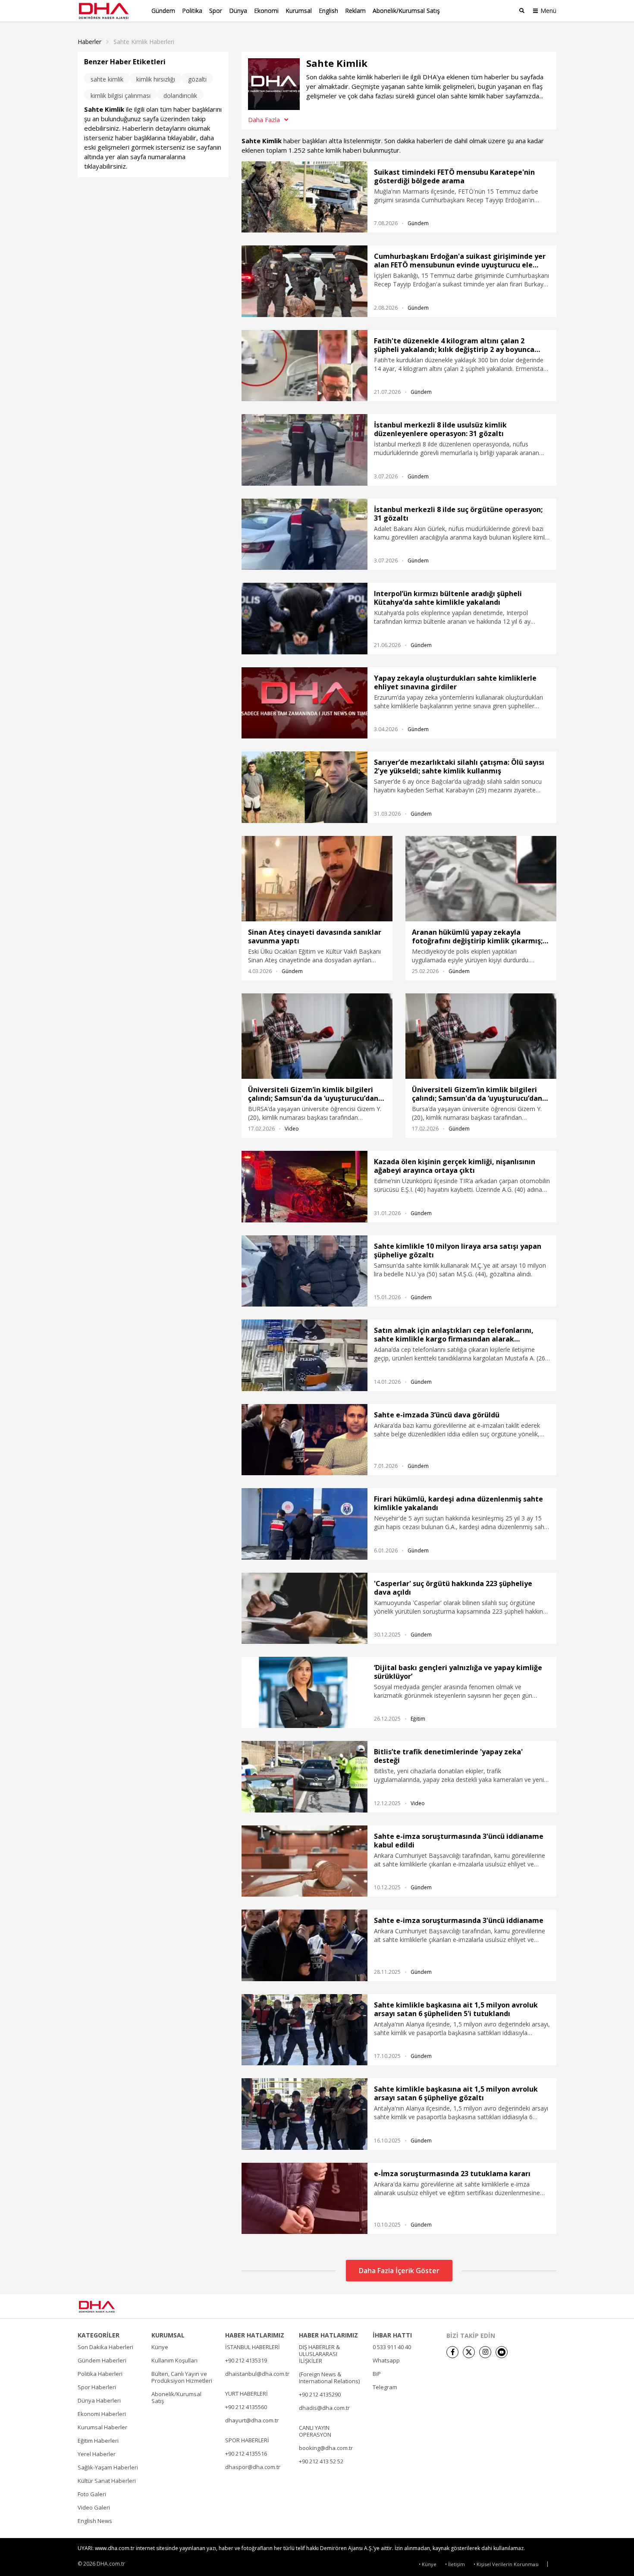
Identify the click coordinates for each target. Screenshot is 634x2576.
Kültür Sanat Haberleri (107, 2481)
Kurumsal (299, 11)
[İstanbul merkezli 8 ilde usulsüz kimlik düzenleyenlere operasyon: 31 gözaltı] (304, 450)
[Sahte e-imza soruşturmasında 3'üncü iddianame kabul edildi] (304, 1861)
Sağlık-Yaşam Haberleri (108, 2467)
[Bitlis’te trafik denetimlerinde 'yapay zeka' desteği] (304, 1776)
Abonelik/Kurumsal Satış (406, 11)
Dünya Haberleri (99, 2400)
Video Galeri (94, 2507)
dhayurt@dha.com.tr (252, 2420)
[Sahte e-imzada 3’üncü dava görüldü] (304, 1440)
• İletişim (455, 2564)
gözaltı (197, 79)
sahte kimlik (107, 79)
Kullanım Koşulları (174, 2360)
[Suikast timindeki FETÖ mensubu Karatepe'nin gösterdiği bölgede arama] (304, 197)
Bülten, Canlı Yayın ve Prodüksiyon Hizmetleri (182, 2377)
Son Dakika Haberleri (105, 2347)
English (328, 11)
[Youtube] (502, 2352)
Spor (216, 11)
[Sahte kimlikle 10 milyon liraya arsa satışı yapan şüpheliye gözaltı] (304, 1271)
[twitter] (469, 2352)
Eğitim (418, 1719)
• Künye (428, 2564)
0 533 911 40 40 (392, 2347)
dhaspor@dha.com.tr (253, 2467)
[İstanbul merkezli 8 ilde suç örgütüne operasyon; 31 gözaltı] (304, 534)
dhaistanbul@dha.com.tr (257, 2374)
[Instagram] (485, 2352)
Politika (192, 11)
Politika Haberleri (100, 2374)
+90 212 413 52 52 (321, 2461)
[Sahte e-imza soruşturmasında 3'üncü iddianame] (304, 1945)
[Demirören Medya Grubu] (537, 2306)
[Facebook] (452, 2352)
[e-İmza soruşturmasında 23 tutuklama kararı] (304, 2198)
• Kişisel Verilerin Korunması (506, 2564)
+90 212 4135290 (320, 2394)
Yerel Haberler (97, 2454)
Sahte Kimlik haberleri (144, 42)
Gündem (163, 11)
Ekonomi (266, 11)
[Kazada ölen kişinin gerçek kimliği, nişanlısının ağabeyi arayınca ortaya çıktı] (304, 1186)
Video (292, 1129)
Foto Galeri (92, 2494)
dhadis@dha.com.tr (324, 2408)
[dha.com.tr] (109, 2307)
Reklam (355, 11)
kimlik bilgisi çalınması (121, 96)
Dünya (238, 11)
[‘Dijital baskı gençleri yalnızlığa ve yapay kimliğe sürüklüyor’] (304, 1692)
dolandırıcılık (180, 96)
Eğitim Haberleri (98, 2441)
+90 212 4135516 (246, 2453)
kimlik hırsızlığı (156, 79)
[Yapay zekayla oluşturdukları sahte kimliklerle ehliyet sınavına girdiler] (304, 703)
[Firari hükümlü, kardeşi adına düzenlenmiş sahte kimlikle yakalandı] (304, 1524)
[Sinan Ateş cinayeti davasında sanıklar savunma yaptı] (317, 879)
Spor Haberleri (97, 2387)
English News (95, 2521)
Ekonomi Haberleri (102, 2414)
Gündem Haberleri (102, 2360)
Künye (160, 2347)
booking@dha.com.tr (326, 2448)
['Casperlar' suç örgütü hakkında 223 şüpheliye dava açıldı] (304, 1608)
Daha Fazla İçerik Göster (399, 2271)
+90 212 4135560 (246, 2407)
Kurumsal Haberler (102, 2427)
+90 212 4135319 (246, 2360)
